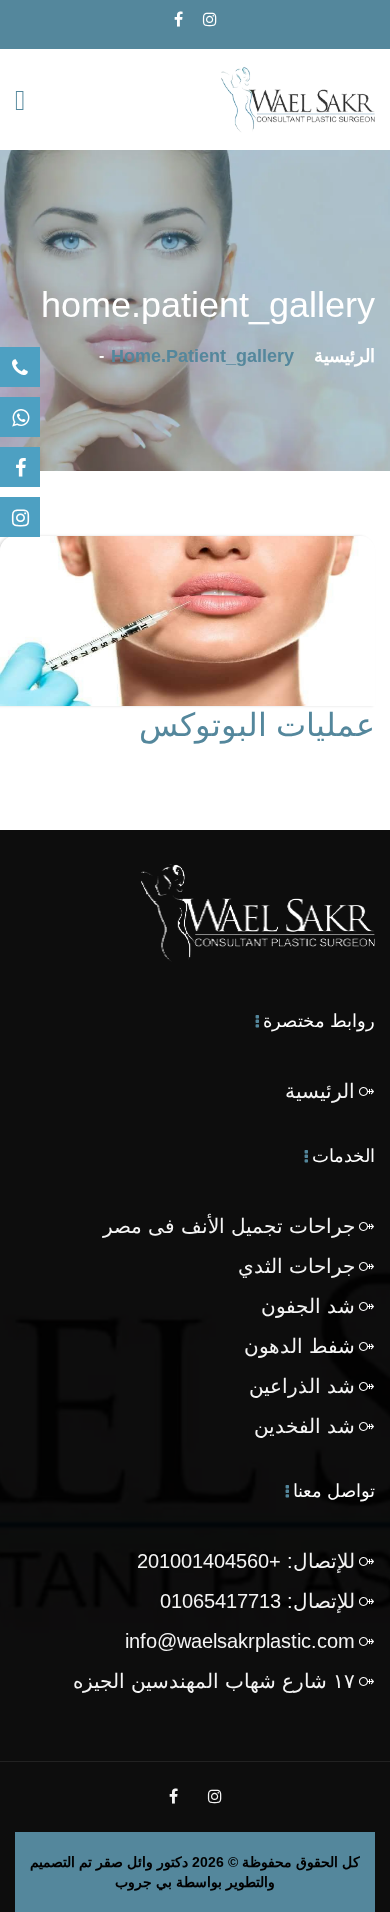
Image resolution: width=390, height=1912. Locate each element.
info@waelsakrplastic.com (240, 1641)
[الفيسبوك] (20, 467)
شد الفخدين (304, 1426)
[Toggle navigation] (20, 100)
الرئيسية (344, 356)
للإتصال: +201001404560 (246, 1561)
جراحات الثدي (296, 1266)
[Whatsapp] (20, 417)
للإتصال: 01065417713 (257, 1601)
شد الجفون (308, 1306)
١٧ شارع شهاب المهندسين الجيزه (214, 1681)
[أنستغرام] (20, 517)
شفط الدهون (299, 1346)
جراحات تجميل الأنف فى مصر (229, 1226)
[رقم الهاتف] (20, 367)
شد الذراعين (302, 1386)
